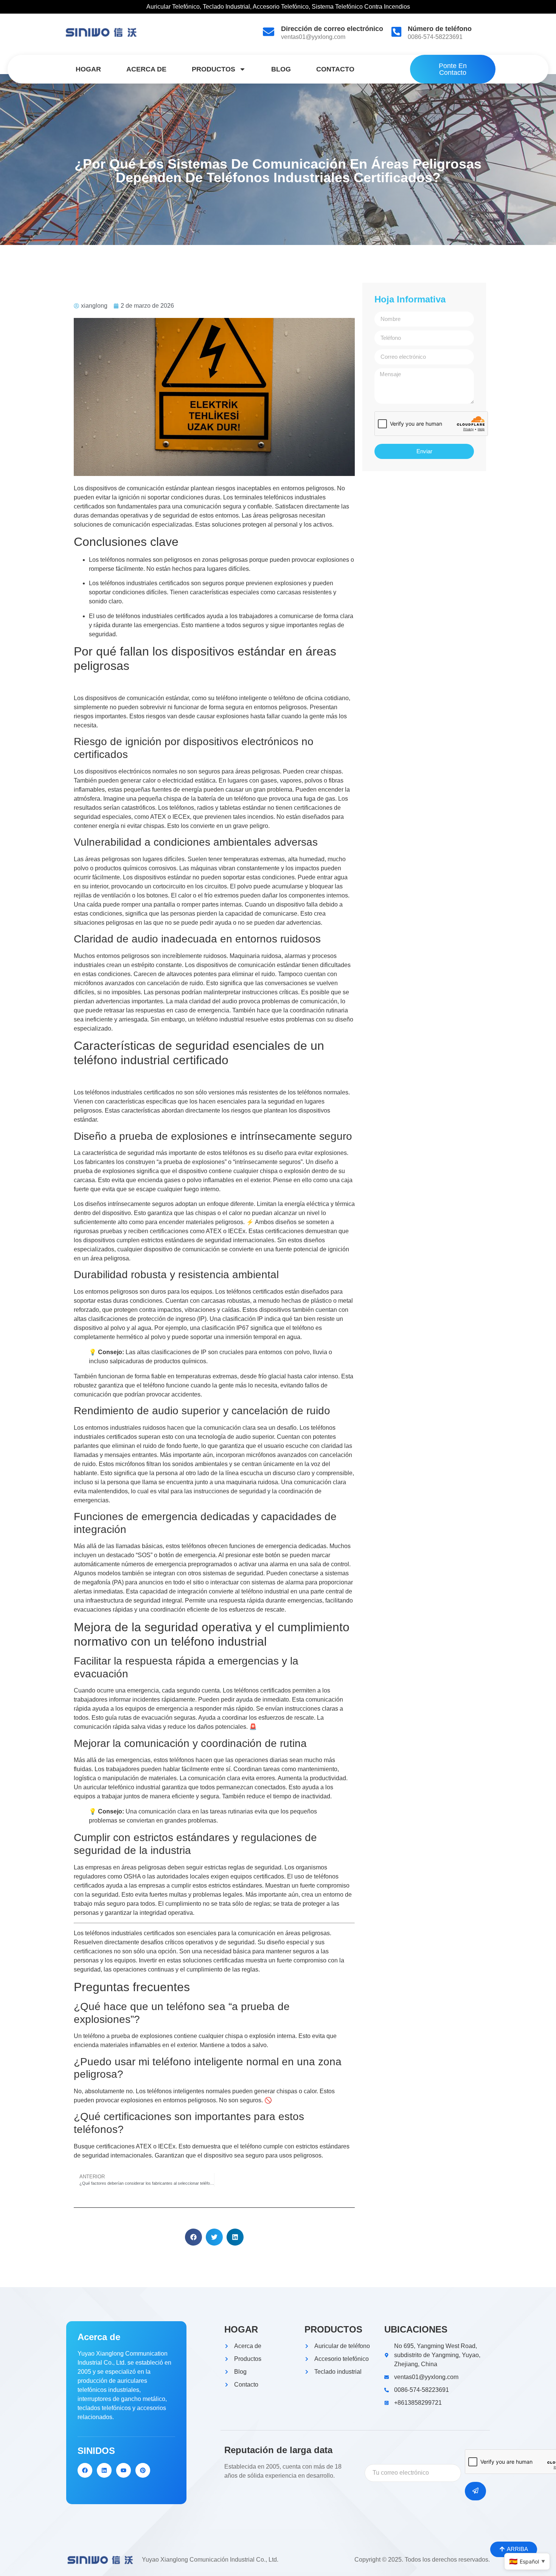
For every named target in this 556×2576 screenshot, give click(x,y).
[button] (193, 2237)
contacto (335, 69)
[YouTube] (123, 2470)
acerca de (146, 69)
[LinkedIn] (104, 2470)
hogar (88, 69)
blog (281, 69)
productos (214, 69)
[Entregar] (475, 2491)
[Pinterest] (143, 2470)
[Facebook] (85, 2470)
